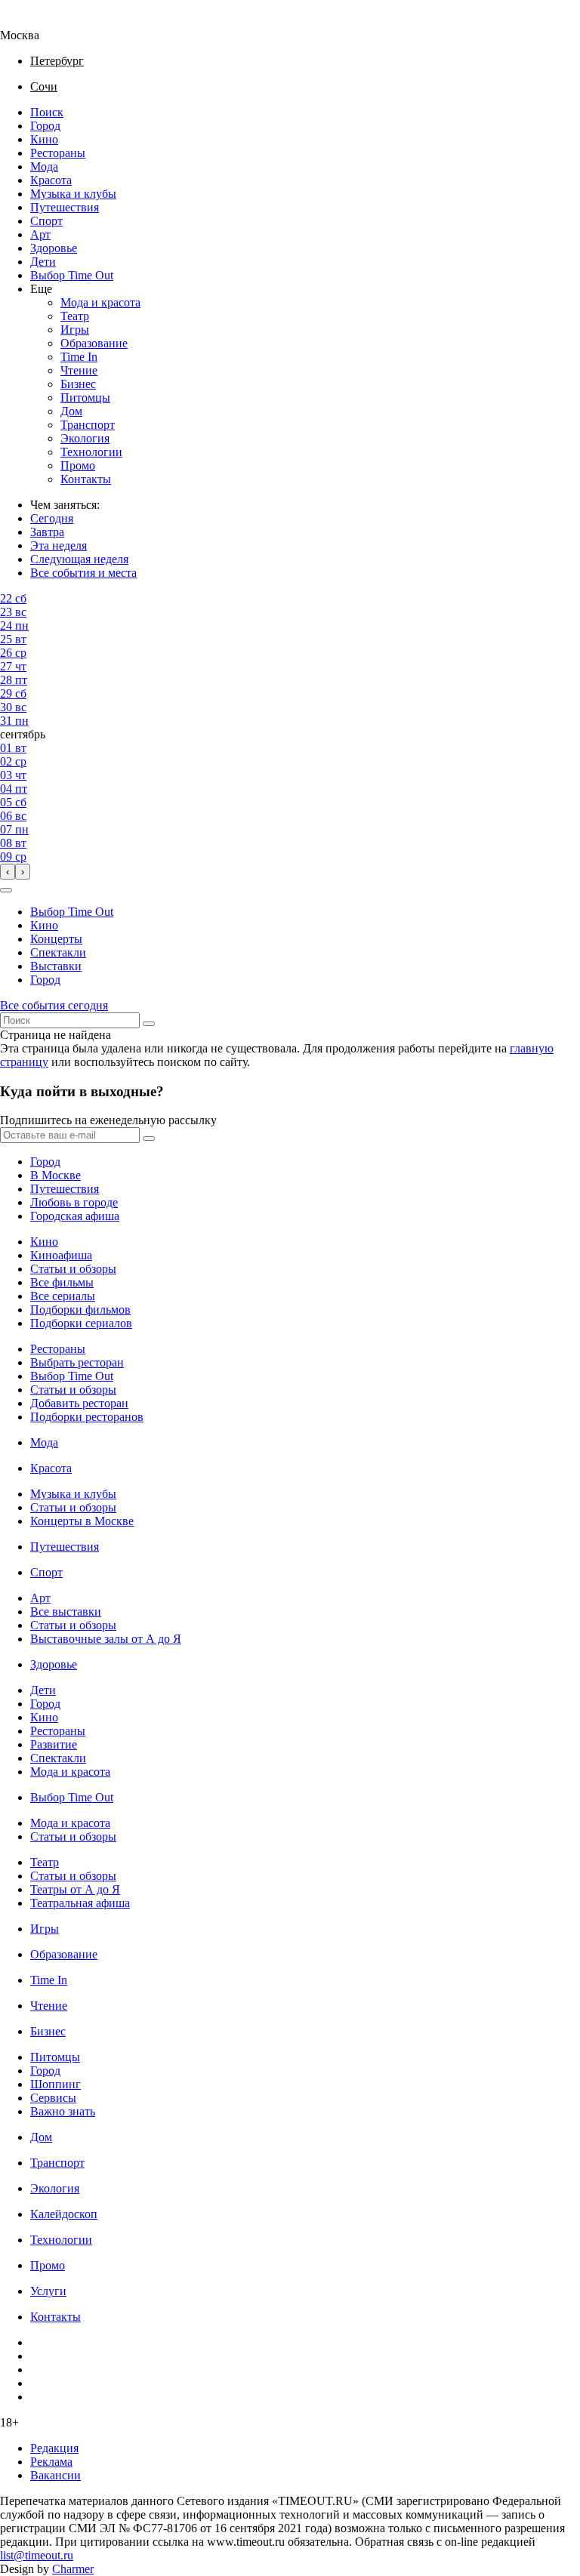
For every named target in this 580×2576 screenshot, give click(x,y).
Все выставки (66, 1612)
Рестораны (58, 153)
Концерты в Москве (82, 1521)
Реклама (51, 2462)
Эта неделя (59, 545)
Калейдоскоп (64, 2214)
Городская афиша (75, 1216)
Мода (44, 166)
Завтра (47, 532)
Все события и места (83, 573)
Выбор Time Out (72, 275)
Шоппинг (56, 2084)
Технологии (91, 452)
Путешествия (65, 207)
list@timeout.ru (37, 2555)
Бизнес (78, 384)
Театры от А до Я (75, 1889)
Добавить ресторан (79, 1403)
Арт (40, 234)
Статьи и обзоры (73, 1269)
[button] (6, 890)
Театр (75, 316)
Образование (94, 343)
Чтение (79, 370)
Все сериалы (63, 1296)
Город (45, 126)
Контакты (86, 479)
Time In (79, 357)
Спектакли (58, 952)
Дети (43, 262)
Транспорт (88, 425)
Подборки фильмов (80, 1310)
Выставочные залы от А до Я (106, 1639)
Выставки (56, 966)
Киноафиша (61, 1255)
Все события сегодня (54, 1005)
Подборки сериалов (81, 1323)
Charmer (73, 2569)
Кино (44, 139)
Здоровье (54, 248)
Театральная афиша (80, 1903)
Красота (51, 180)
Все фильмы (62, 1282)
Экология (85, 438)
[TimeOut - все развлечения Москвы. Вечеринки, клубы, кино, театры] (33, 22)
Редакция (54, 2448)
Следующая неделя (79, 559)
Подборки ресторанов (87, 1417)
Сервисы (53, 2098)
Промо (78, 465)
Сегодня (52, 518)
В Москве (56, 1175)
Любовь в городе (74, 1202)
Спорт (46, 221)
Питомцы (85, 397)
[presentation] (8, 872)
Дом (71, 411)
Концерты (56, 939)
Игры (75, 330)
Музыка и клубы (73, 194)
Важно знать (63, 2111)
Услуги (48, 2291)
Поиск (47, 112)
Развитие (54, 1744)
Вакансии (56, 2475)
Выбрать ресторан (77, 1362)
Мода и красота (100, 302)
